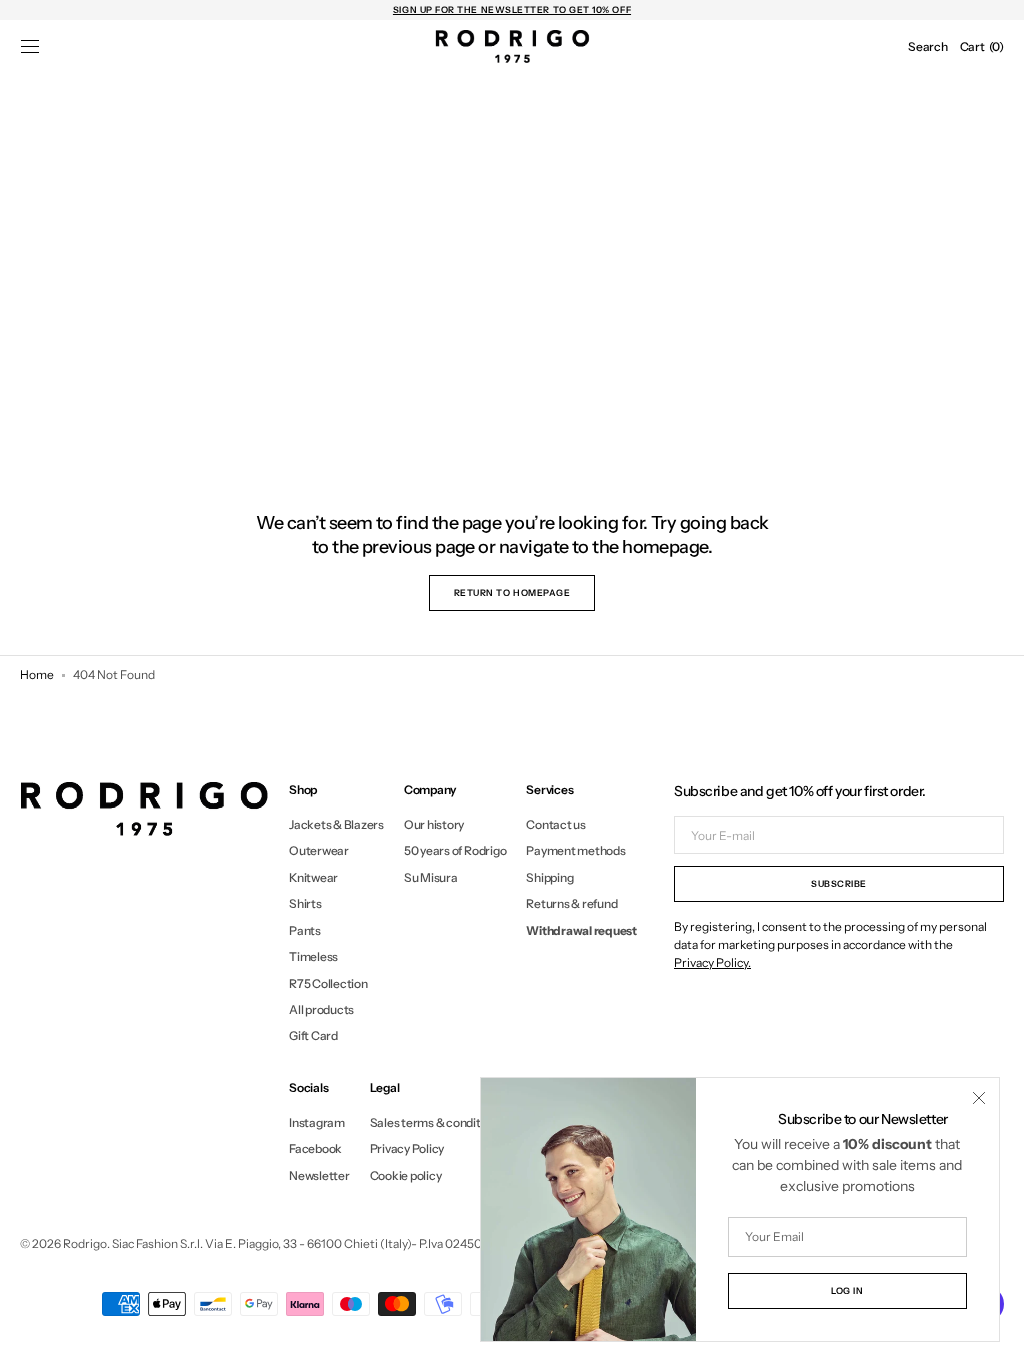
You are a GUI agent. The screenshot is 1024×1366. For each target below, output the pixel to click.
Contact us (556, 825)
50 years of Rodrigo (455, 850)
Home (37, 674)
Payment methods (575, 850)
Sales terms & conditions (436, 1123)
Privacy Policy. (712, 962)
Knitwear (313, 877)
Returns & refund (571, 903)
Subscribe (839, 883)
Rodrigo (85, 1243)
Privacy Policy (407, 1148)
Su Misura (431, 877)
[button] (30, 47)
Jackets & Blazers (336, 825)
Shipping (549, 877)
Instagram (317, 1123)
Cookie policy (406, 1175)
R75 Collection (328, 983)
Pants (305, 930)
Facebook (315, 1148)
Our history (434, 825)
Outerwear (319, 850)
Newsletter (319, 1175)
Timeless (313, 956)
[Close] (979, 1098)
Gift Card (313, 1035)
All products (321, 1009)
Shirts (305, 903)
